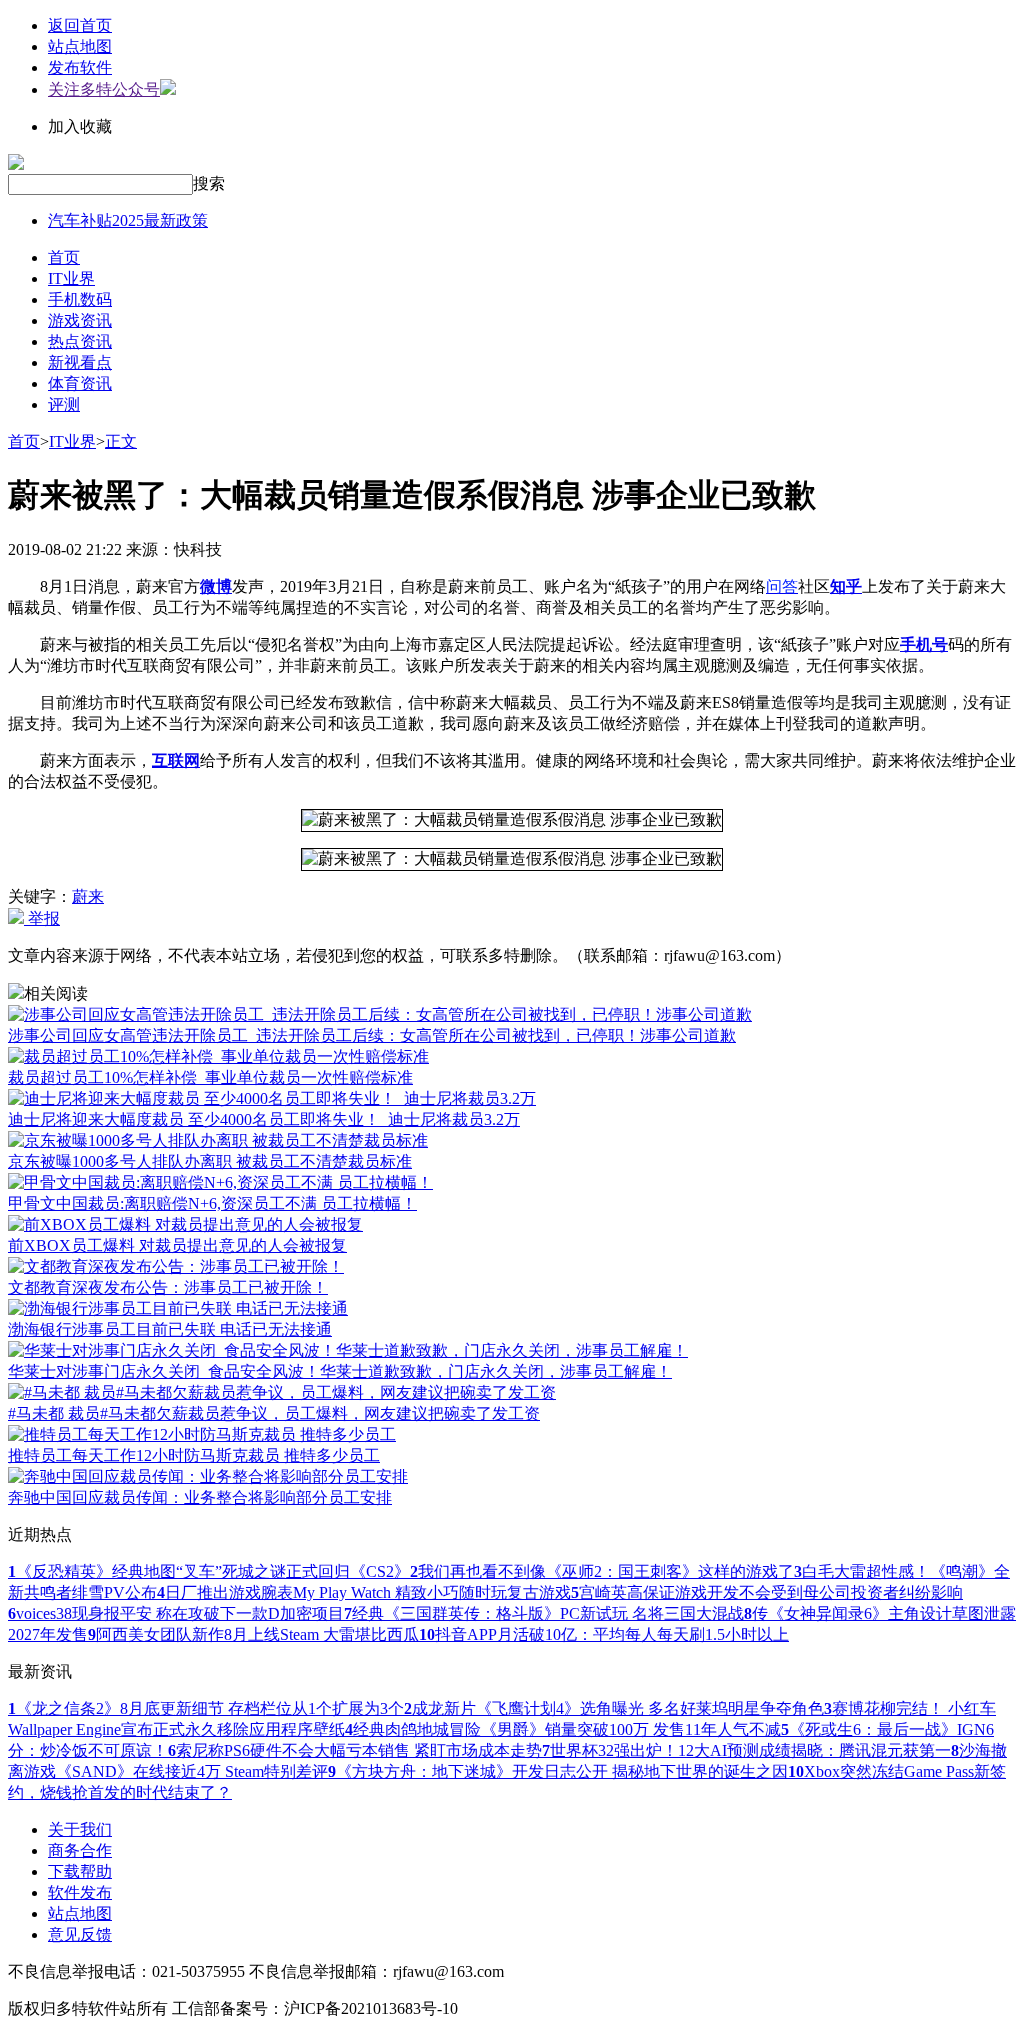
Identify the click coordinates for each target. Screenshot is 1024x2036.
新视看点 (80, 362)
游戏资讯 (80, 320)
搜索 (209, 183)
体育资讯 (80, 383)
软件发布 (80, 1892)
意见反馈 (80, 1934)
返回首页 (80, 25)
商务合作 (80, 1850)
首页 (64, 257)
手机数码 (80, 299)
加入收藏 (80, 126)
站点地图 (80, 46)
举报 (42, 918)
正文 (121, 441)
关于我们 (80, 1829)
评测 (64, 404)
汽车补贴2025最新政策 (128, 220)
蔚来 (88, 896)
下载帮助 (80, 1871)
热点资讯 (80, 341)
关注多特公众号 (104, 89)
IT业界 (71, 278)
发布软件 (80, 67)
